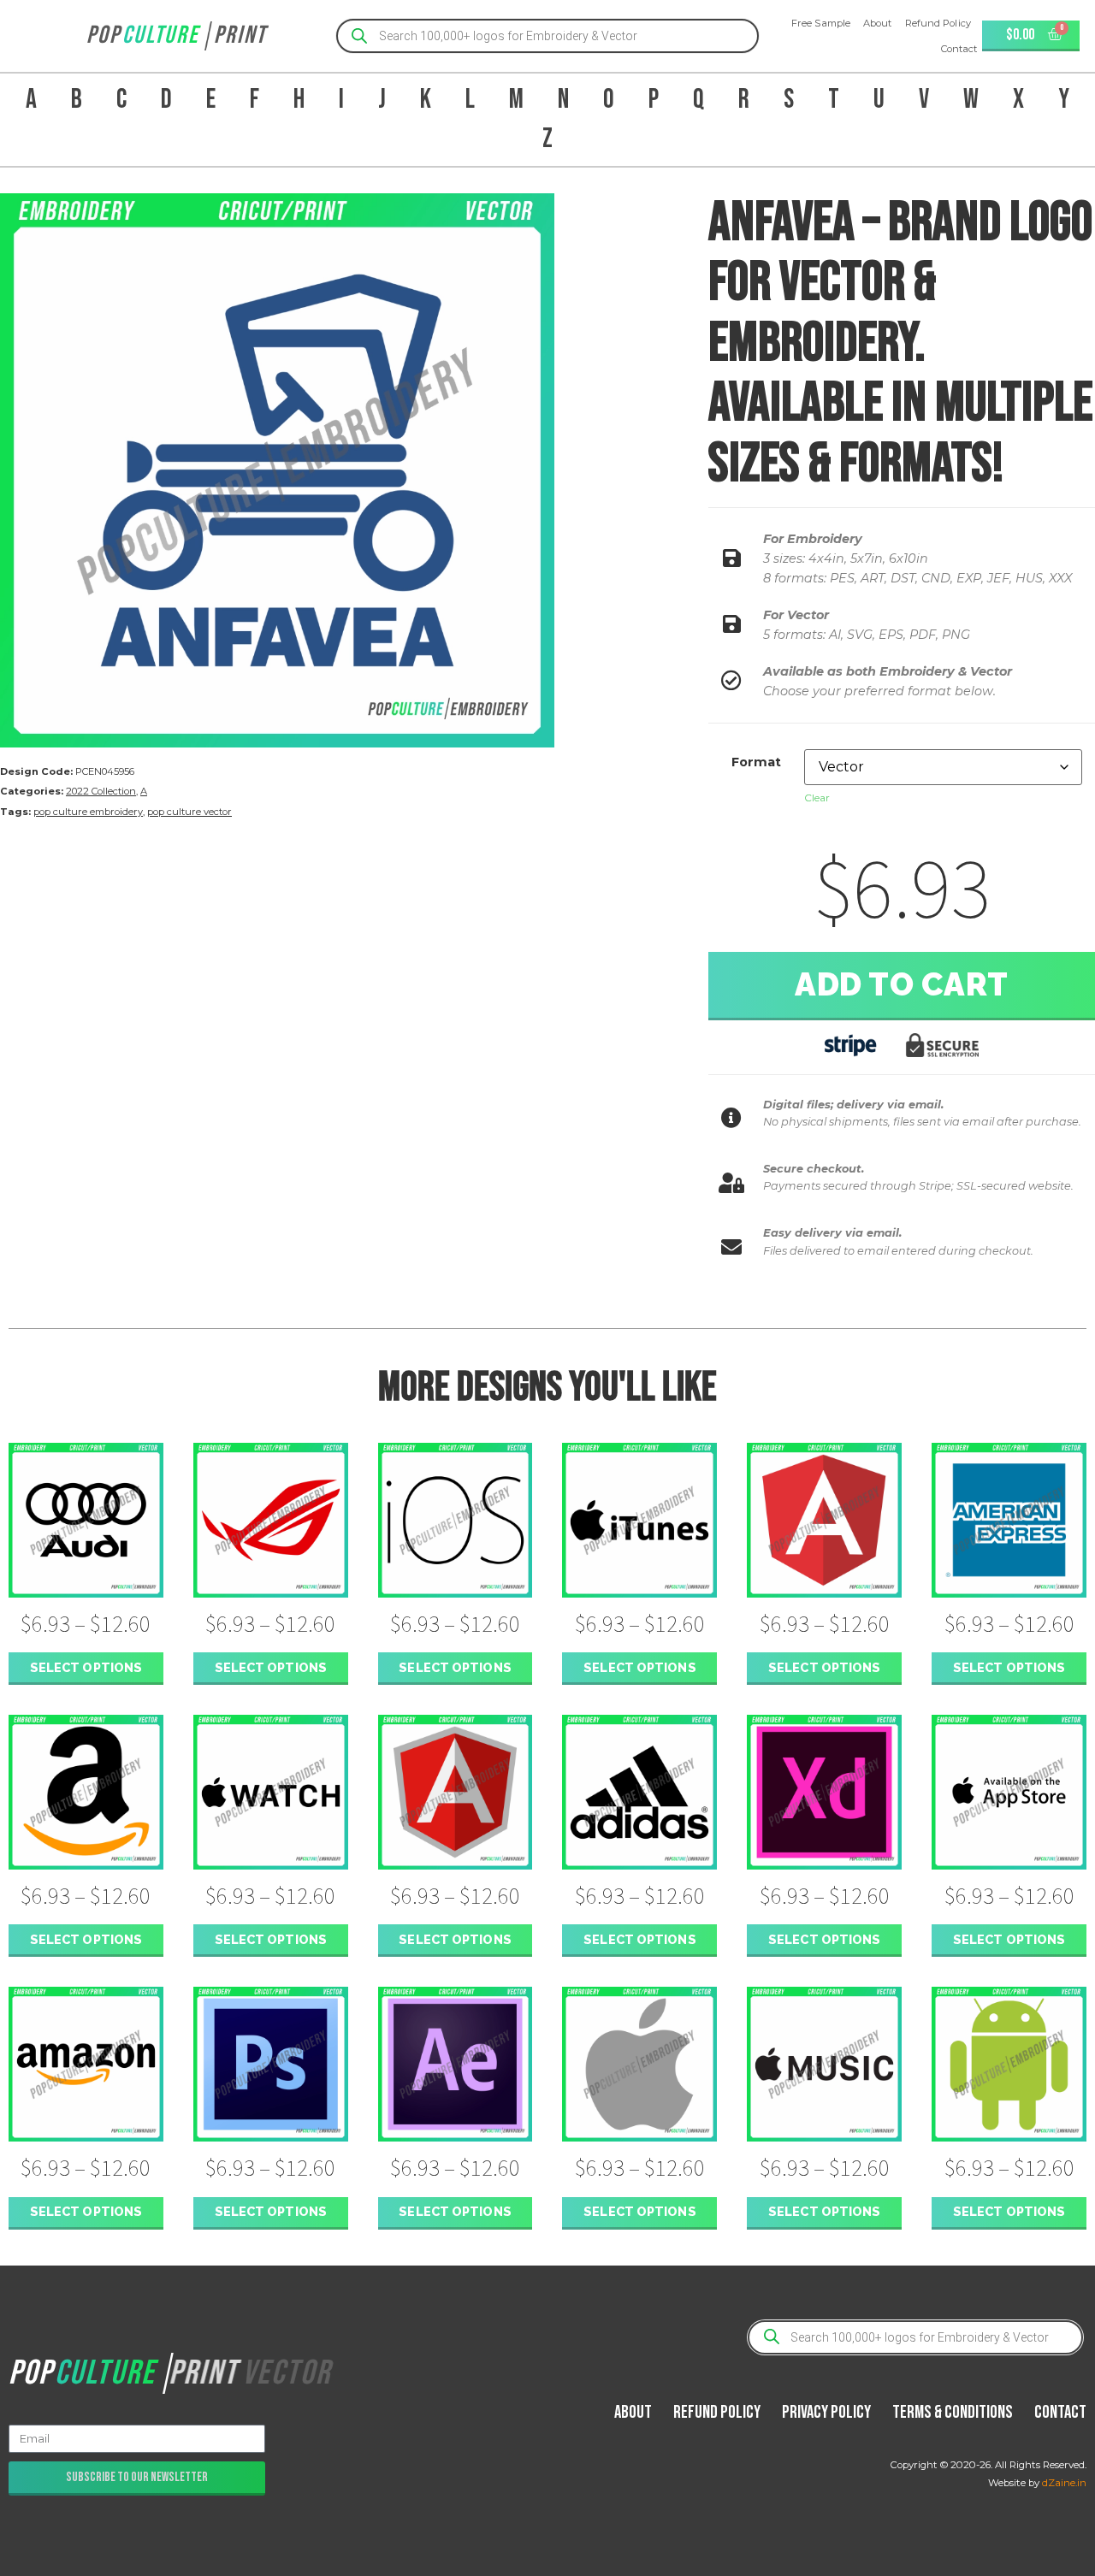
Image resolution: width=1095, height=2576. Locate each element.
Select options (86, 1667)
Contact (959, 49)
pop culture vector (189, 812)
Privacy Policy (826, 2412)
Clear (817, 798)
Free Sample (821, 23)
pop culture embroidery (88, 812)
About (878, 23)
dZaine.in (1064, 2483)
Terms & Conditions (953, 2412)
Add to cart (902, 984)
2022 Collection (101, 791)
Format (756, 762)
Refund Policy (938, 23)
